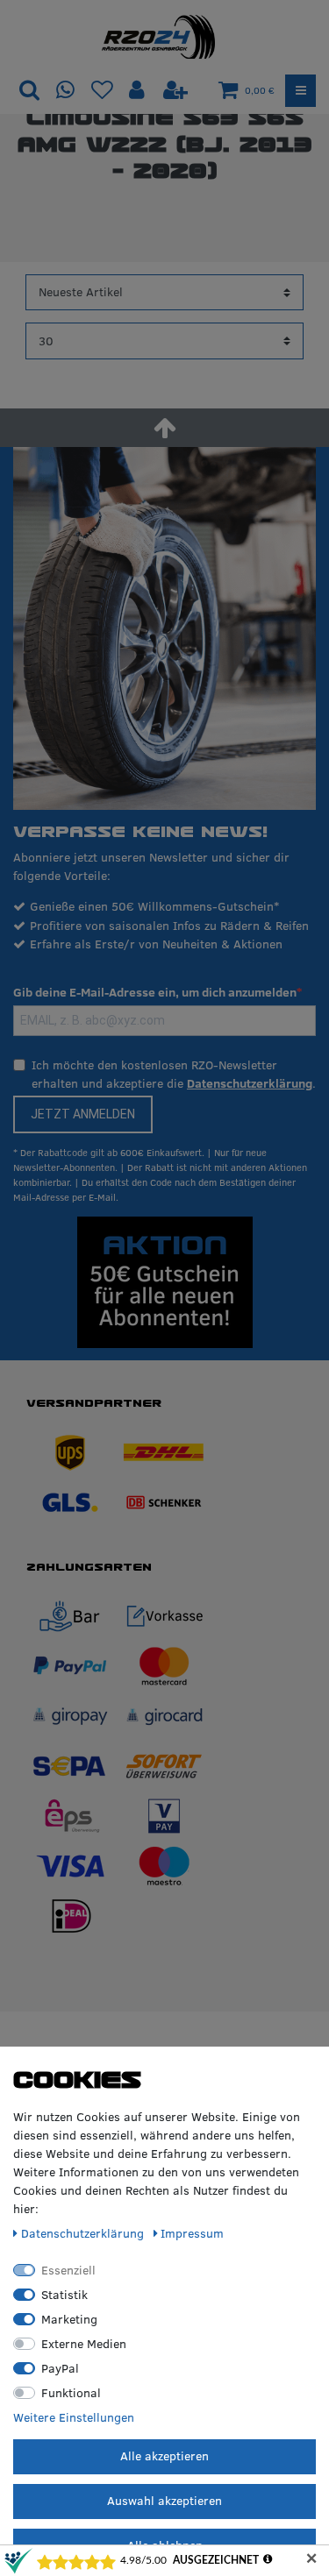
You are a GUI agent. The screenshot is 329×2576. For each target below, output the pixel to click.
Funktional (71, 2393)
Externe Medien (84, 2344)
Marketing (69, 2319)
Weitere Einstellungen (74, 2417)
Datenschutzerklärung (250, 1083)
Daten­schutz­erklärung (84, 2233)
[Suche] (29, 91)
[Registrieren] (175, 91)
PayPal (60, 2368)
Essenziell (68, 2270)
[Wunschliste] (102, 91)
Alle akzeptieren (164, 2456)
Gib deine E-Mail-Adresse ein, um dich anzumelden (155, 992)
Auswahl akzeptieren (164, 2501)
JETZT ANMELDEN (83, 1114)
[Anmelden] (139, 91)
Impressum (192, 2233)
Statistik (64, 2295)
